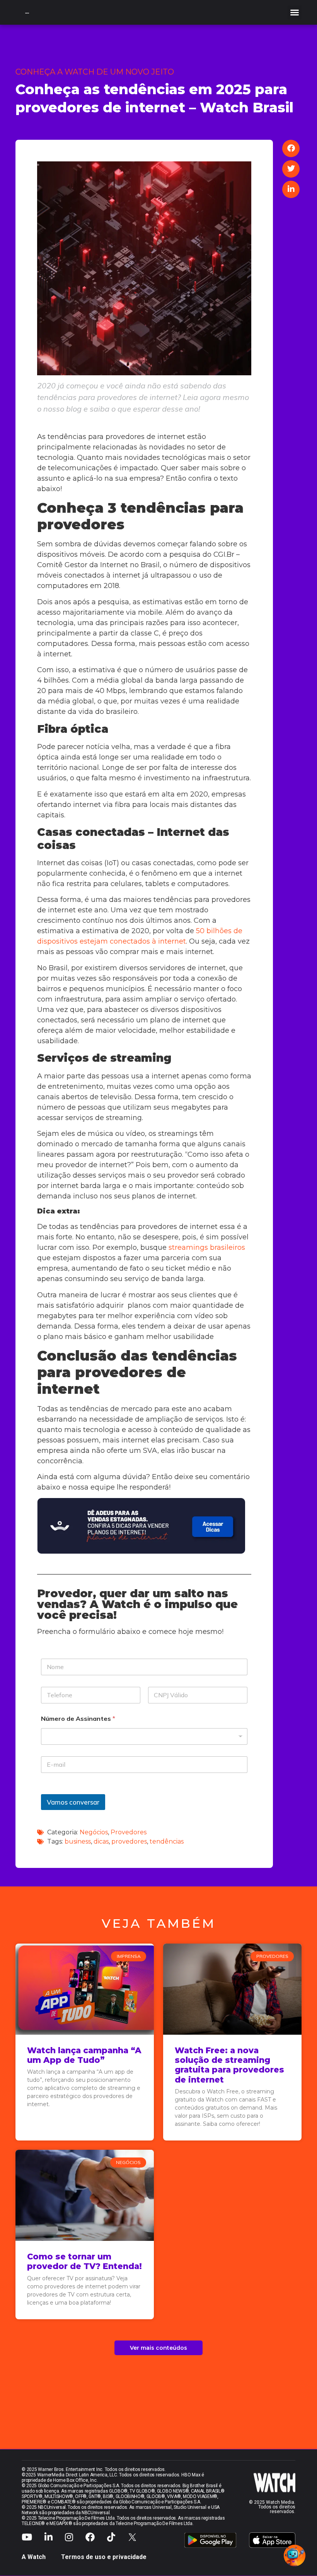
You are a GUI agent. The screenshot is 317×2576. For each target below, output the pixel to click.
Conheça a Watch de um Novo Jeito (95, 72)
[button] (295, 12)
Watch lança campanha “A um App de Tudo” (84, 2055)
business (78, 1841)
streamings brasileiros (207, 1247)
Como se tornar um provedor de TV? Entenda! (84, 2261)
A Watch (34, 2557)
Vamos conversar (73, 1802)
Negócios (94, 1832)
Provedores (129, 1832)
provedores (129, 1841)
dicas (101, 1841)
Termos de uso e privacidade (104, 2557)
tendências (167, 1841)
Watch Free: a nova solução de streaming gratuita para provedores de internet (229, 2065)
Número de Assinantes (78, 1719)
